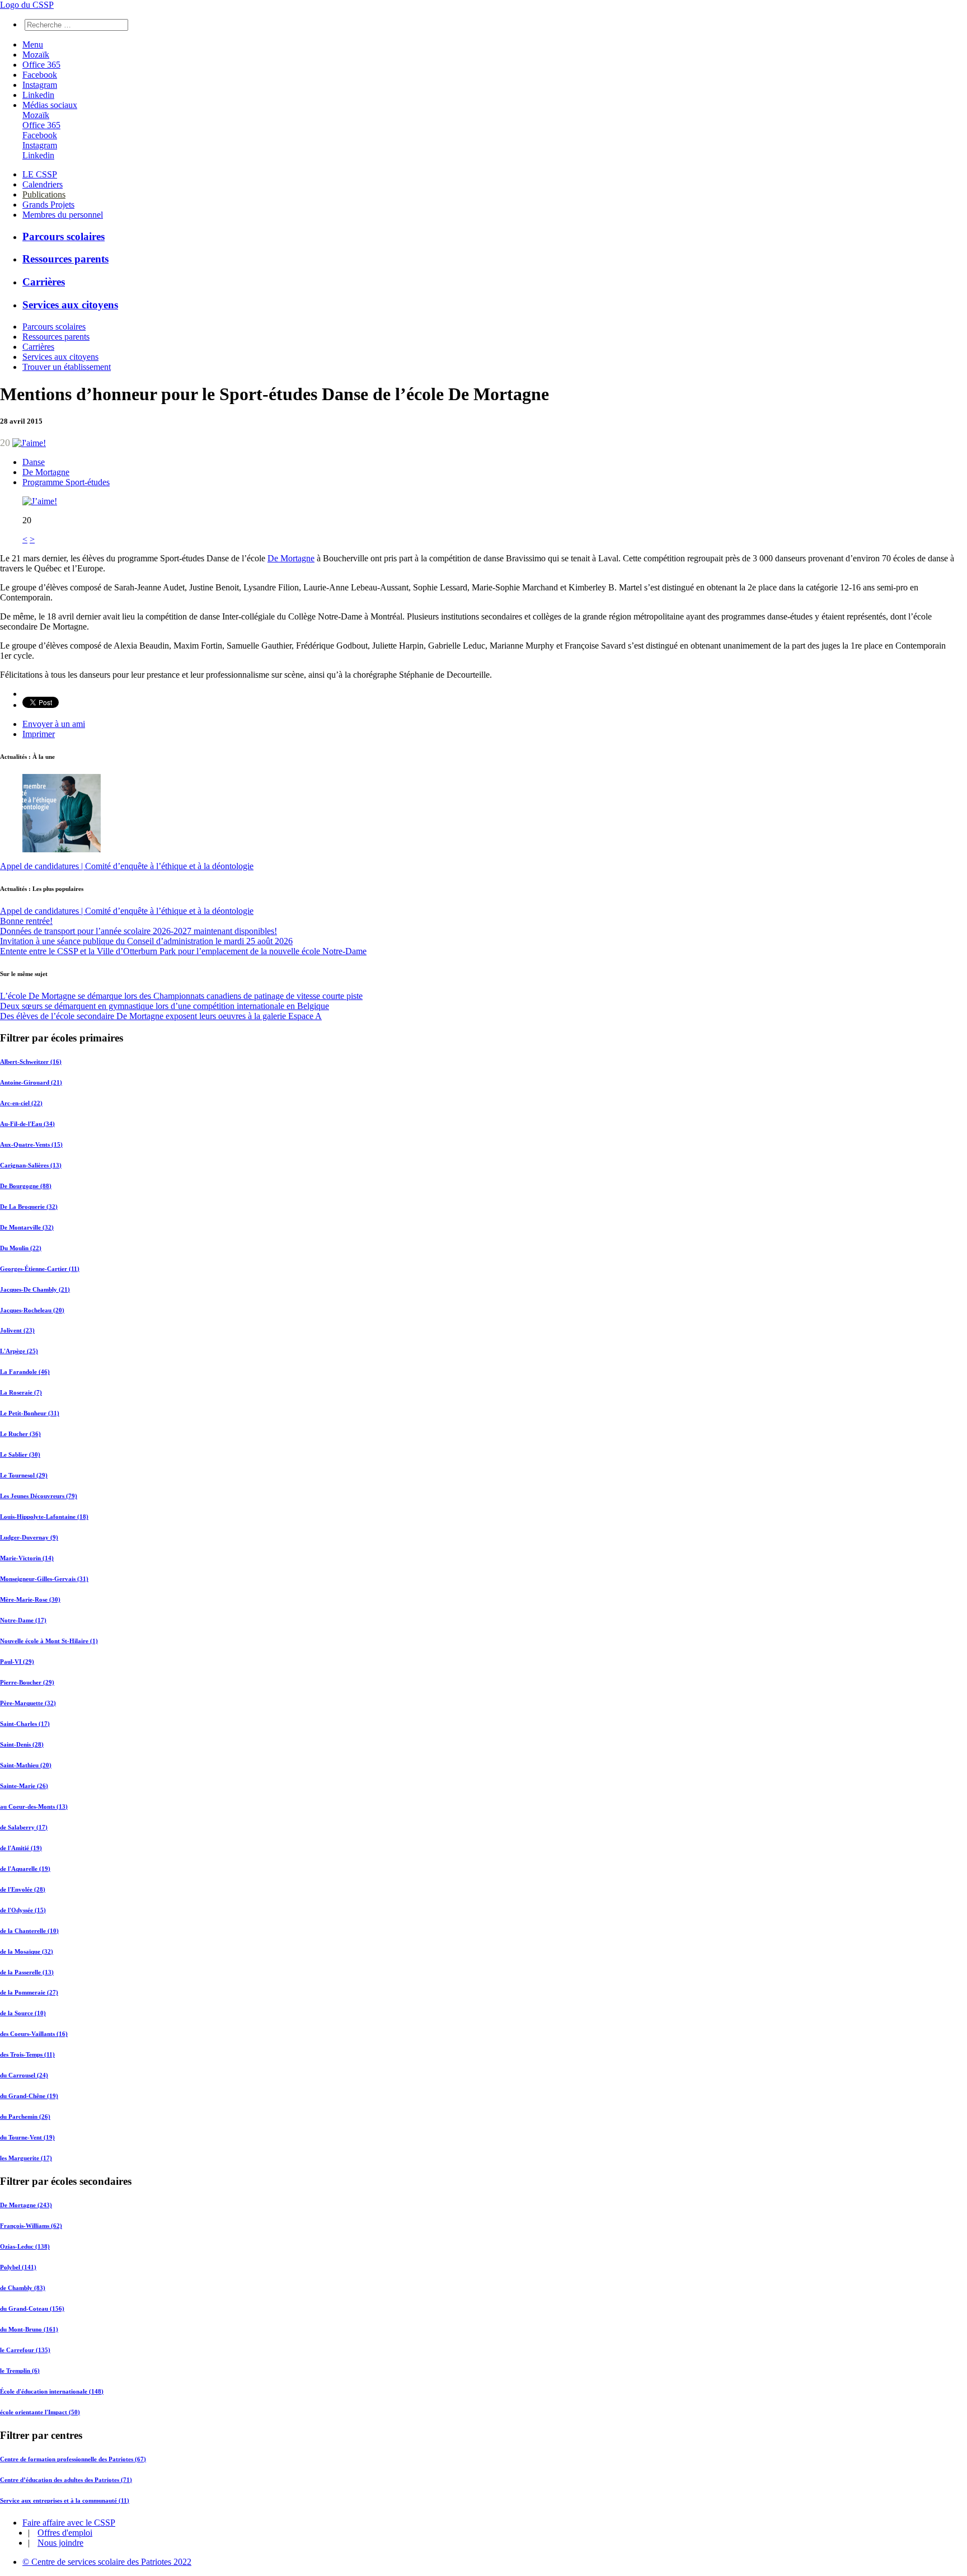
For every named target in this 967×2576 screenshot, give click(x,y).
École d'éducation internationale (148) (52, 2391)
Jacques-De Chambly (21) (35, 1289)
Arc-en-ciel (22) (21, 1103)
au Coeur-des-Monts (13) (34, 1807)
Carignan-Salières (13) (31, 1165)
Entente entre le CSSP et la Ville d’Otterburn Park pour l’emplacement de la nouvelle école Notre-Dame (183, 951)
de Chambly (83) (23, 2288)
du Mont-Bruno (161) (29, 2329)
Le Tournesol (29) (24, 1475)
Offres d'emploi (65, 2533)
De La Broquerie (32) (29, 1207)
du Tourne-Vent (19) (27, 2137)
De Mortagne (46, 472)
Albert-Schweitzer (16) (31, 1062)
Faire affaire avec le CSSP (69, 2523)
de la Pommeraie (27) (29, 1992)
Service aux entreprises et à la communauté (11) (65, 2500)
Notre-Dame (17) (23, 1620)
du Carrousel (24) (24, 2075)
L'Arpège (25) (19, 1351)
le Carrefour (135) (25, 2350)
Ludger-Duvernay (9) (29, 1537)
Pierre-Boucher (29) (27, 1682)
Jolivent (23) (17, 1330)
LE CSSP (40, 174)
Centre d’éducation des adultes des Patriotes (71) (66, 2480)
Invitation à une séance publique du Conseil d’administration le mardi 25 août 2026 (146, 941)
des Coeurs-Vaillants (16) (34, 2034)
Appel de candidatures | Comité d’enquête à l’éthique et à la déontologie (127, 866)
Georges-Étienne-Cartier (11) (40, 1269)
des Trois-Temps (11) (27, 2054)
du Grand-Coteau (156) (32, 2308)
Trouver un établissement (67, 367)
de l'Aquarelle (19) (25, 1869)
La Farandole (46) (25, 1372)
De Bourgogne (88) (26, 1186)
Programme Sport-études (66, 482)
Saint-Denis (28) (22, 1744)
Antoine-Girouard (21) (31, 1082)
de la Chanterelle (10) (29, 1931)
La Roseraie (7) (21, 1392)
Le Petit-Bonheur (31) (30, 1413)
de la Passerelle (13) (27, 1972)
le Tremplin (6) (20, 2371)
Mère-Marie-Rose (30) (30, 1599)
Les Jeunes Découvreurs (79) (39, 1496)
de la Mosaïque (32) (27, 1951)
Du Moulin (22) (21, 1248)
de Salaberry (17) (24, 1827)
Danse (34, 462)
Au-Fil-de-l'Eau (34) (27, 1124)
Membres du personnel (63, 215)
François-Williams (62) (31, 2226)
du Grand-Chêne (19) (29, 2096)
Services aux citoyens (70, 305)
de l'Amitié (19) (21, 1848)
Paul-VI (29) (17, 1662)
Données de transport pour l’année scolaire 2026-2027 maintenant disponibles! (139, 931)
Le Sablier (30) (20, 1454)
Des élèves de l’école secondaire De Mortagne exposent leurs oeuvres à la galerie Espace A (161, 1016)
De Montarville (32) (27, 1227)
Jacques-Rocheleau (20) (32, 1310)
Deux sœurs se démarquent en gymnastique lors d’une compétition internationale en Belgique (165, 1006)
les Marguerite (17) (26, 2158)
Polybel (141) (18, 2267)
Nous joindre (60, 2543)
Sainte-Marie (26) (24, 1786)
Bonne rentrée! (26, 921)
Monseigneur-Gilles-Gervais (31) (44, 1579)
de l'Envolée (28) (23, 1889)
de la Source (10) (23, 2013)
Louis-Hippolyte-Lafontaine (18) (44, 1517)
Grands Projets (48, 205)
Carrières (44, 282)
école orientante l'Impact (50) (40, 2412)
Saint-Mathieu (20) (26, 1765)
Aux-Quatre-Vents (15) (31, 1144)
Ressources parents (65, 259)
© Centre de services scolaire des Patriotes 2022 (107, 2562)
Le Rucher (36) (20, 1434)
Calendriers (43, 184)
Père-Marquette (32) (28, 1703)
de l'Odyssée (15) (23, 1910)
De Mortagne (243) (26, 2205)
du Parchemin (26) (25, 2117)
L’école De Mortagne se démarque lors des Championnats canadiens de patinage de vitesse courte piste (181, 996)
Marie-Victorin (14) (27, 1558)
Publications (44, 194)
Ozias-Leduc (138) (25, 2246)
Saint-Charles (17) (25, 1724)
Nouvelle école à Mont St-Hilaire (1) (49, 1641)
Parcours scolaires (64, 236)
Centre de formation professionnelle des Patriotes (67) (73, 2459)
